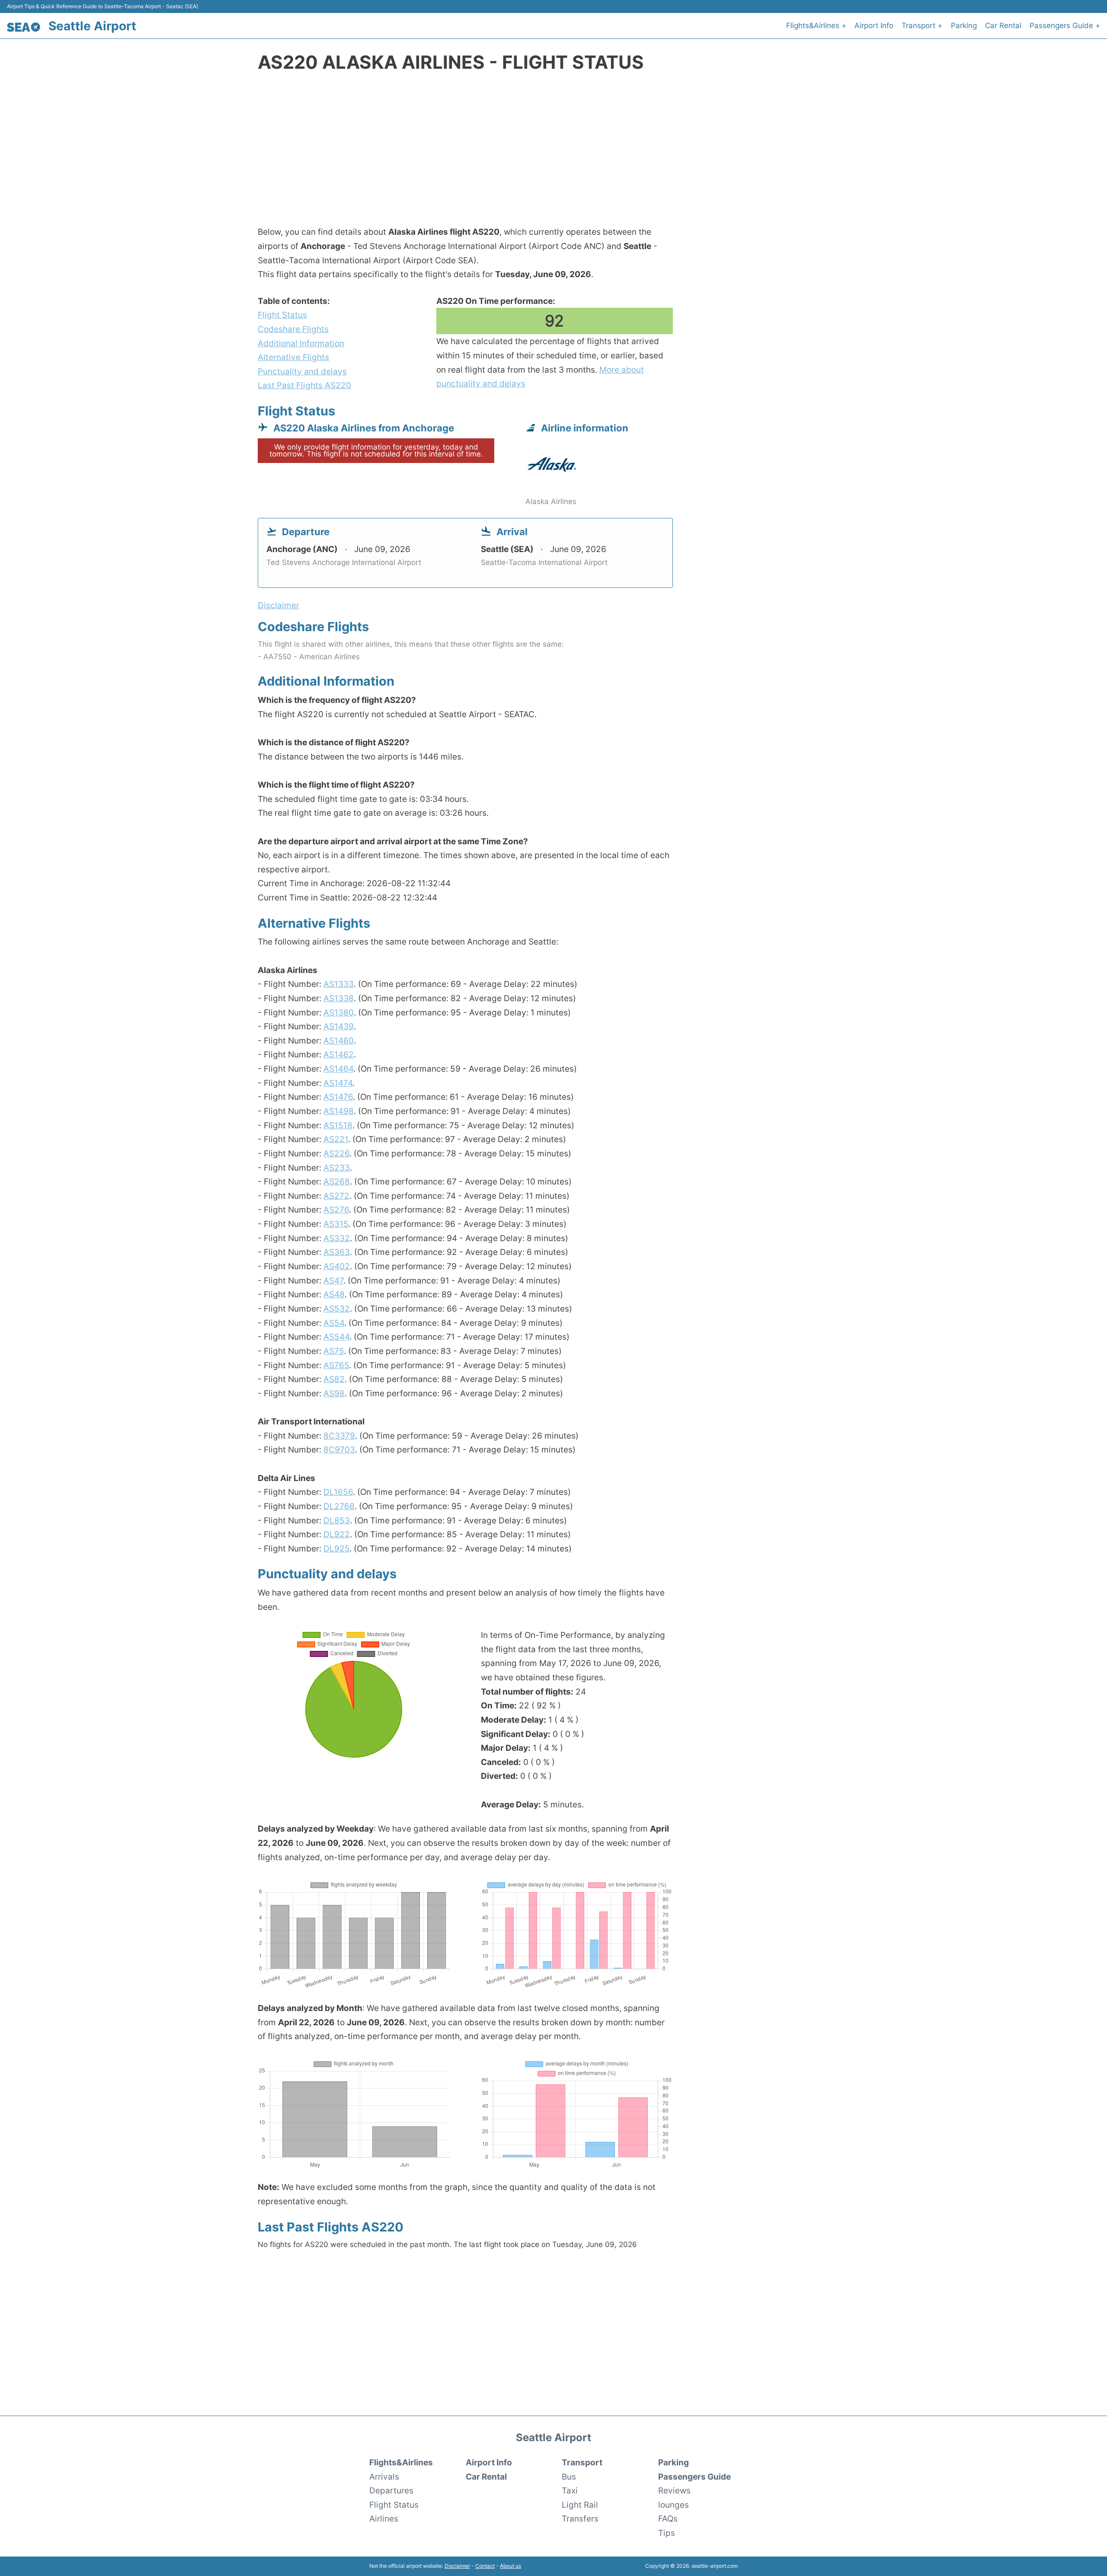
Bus (569, 2477)
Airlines (384, 2519)
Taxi (570, 2490)
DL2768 (339, 1506)
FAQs (668, 2519)
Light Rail (580, 2505)
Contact (485, 2566)
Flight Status (282, 315)
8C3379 (339, 1436)
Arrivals (384, 2477)
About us (510, 2566)
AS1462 (339, 1054)
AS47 (333, 1280)
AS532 (337, 1309)
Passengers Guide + (1065, 26)
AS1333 (339, 984)
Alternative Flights (293, 357)
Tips (667, 2533)
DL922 (337, 1534)
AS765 (336, 1365)
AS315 (336, 1224)
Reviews (674, 2490)
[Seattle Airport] (24, 27)
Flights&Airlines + (816, 26)
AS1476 (338, 1097)
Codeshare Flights (293, 329)
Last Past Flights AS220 (304, 385)
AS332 (337, 1238)
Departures (391, 2490)
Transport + (922, 26)
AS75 (334, 1351)
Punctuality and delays (302, 371)
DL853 (337, 1520)
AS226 (336, 1153)
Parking (964, 26)
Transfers (580, 2519)
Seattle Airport (92, 26)
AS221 (336, 1139)
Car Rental (1003, 26)
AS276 (336, 1210)
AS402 (337, 1266)
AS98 (334, 1393)
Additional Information (301, 343)
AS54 (334, 1323)
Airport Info (874, 26)
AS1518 (338, 1125)
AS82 (334, 1379)
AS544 (336, 1337)
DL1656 (338, 1492)
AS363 (337, 1252)
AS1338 (339, 998)
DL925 (336, 1548)
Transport (582, 2462)
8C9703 (339, 1449)
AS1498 (339, 1111)
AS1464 (338, 1069)
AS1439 (339, 1026)
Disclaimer (457, 2566)
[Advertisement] (553, 154)
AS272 (336, 1196)
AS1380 (339, 1012)
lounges (673, 2505)
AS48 (334, 1294)
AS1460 (339, 1041)
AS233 (337, 1168)
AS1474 (338, 1083)
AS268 (337, 1181)
